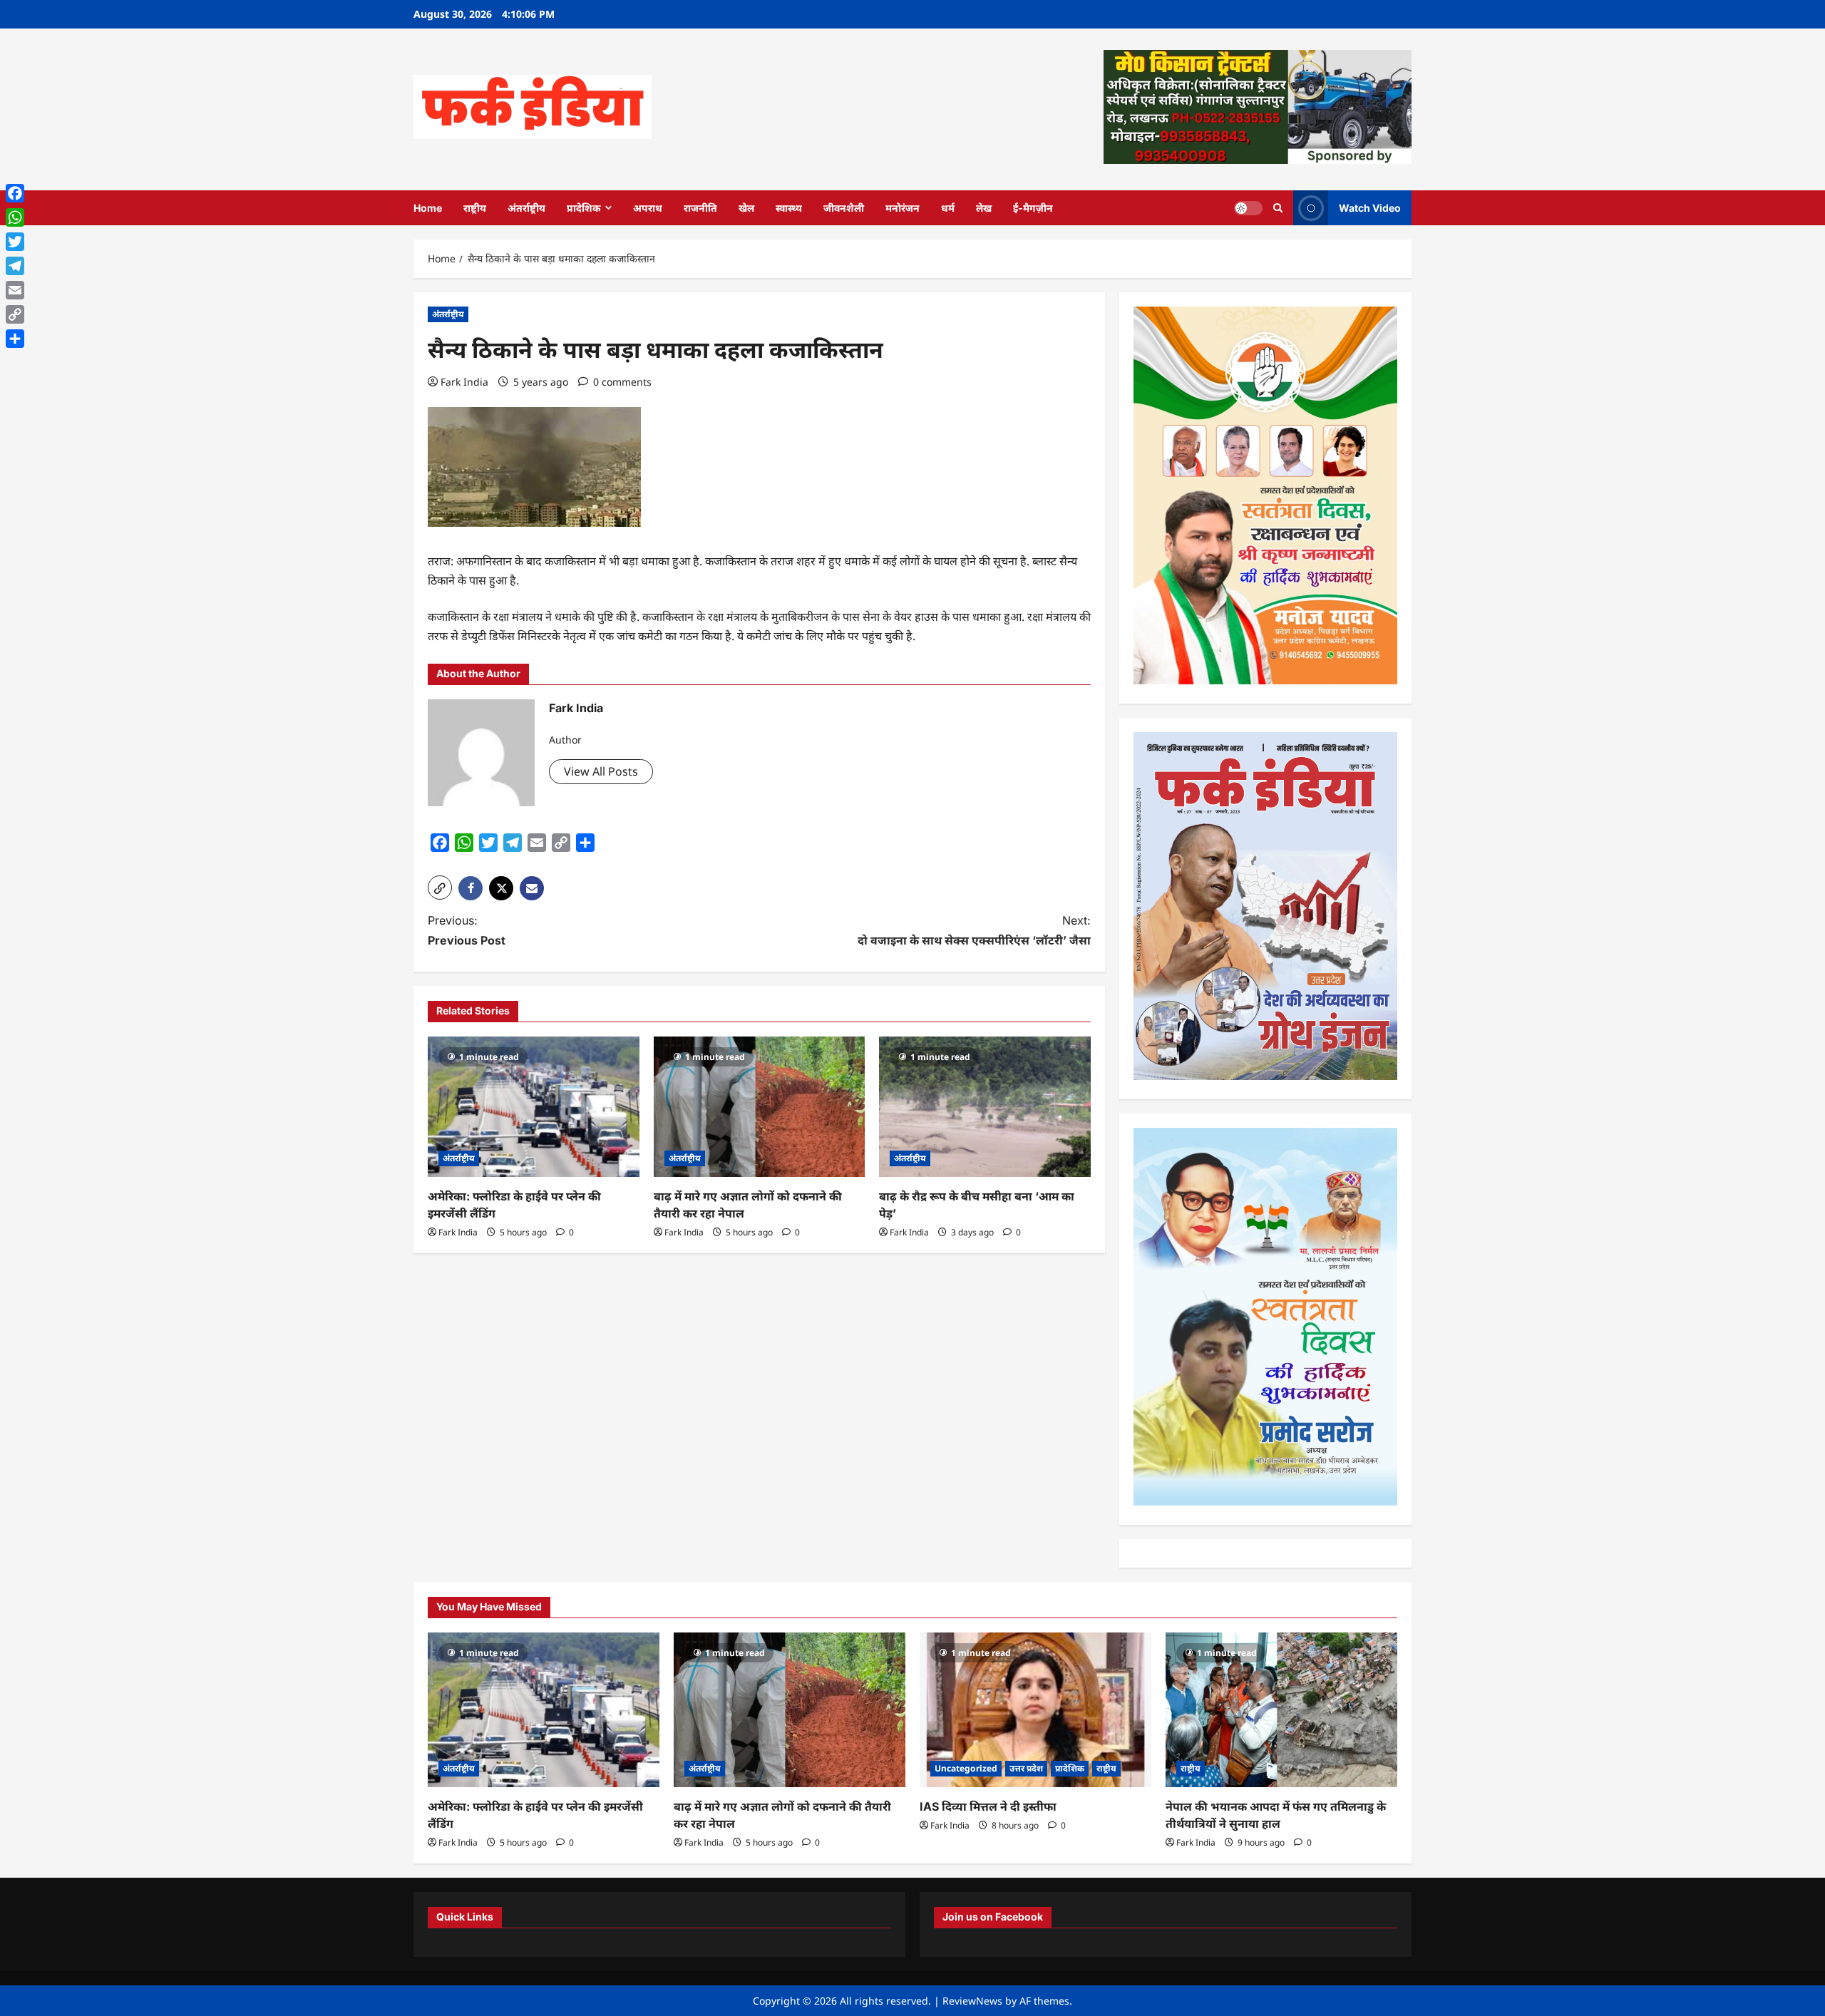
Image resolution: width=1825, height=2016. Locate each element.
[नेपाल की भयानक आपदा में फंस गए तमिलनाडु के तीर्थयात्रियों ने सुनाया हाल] (1281, 1710)
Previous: (467, 930)
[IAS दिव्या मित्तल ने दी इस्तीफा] (1035, 1710)
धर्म (948, 208)
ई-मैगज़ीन (1033, 208)
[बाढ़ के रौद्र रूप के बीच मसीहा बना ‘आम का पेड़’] (985, 1107)
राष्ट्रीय (475, 208)
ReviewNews (972, 2001)
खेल (746, 208)
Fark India (464, 382)
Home (428, 208)
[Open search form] (1278, 208)
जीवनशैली (844, 208)
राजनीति (700, 208)
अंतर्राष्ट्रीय (526, 208)
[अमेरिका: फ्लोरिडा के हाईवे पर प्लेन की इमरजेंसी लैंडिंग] (534, 1107)
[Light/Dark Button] (1248, 207)
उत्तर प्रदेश (1026, 1768)
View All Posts (601, 771)
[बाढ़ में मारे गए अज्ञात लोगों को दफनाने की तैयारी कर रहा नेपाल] (760, 1107)
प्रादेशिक (584, 208)
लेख (984, 208)
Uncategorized (966, 1768)
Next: (974, 930)
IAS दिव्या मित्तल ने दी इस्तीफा (988, 1806)
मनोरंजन (903, 208)
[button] (440, 888)
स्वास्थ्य (789, 208)
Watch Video (1370, 207)
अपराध (648, 208)
